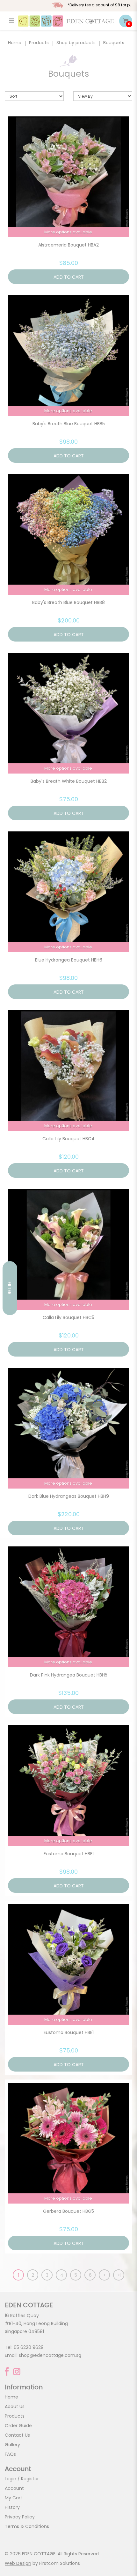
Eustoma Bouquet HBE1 (69, 1854)
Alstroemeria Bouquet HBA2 (68, 245)
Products (39, 43)
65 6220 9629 (29, 2347)
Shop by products (76, 43)
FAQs (10, 2454)
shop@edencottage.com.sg (50, 2355)
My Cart (14, 2498)
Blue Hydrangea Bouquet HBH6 (69, 960)
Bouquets (114, 43)
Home (15, 43)
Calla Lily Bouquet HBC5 (68, 1317)
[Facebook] (7, 2371)
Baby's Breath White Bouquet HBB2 (69, 781)
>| (119, 2275)
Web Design (18, 2563)
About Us (15, 2406)
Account (14, 2488)
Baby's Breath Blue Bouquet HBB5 (69, 424)
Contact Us (17, 2435)
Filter (10, 1288)
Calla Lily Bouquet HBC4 (68, 1139)
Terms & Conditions (27, 2526)
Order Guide (18, 2426)
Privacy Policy (20, 2517)
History (12, 2507)
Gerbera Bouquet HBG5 (68, 2211)
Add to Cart (69, 277)
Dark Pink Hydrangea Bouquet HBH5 (69, 1675)
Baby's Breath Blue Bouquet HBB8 (68, 602)
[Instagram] (17, 2372)
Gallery (12, 2445)
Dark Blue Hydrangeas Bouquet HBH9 (69, 1496)
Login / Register (22, 2479)
